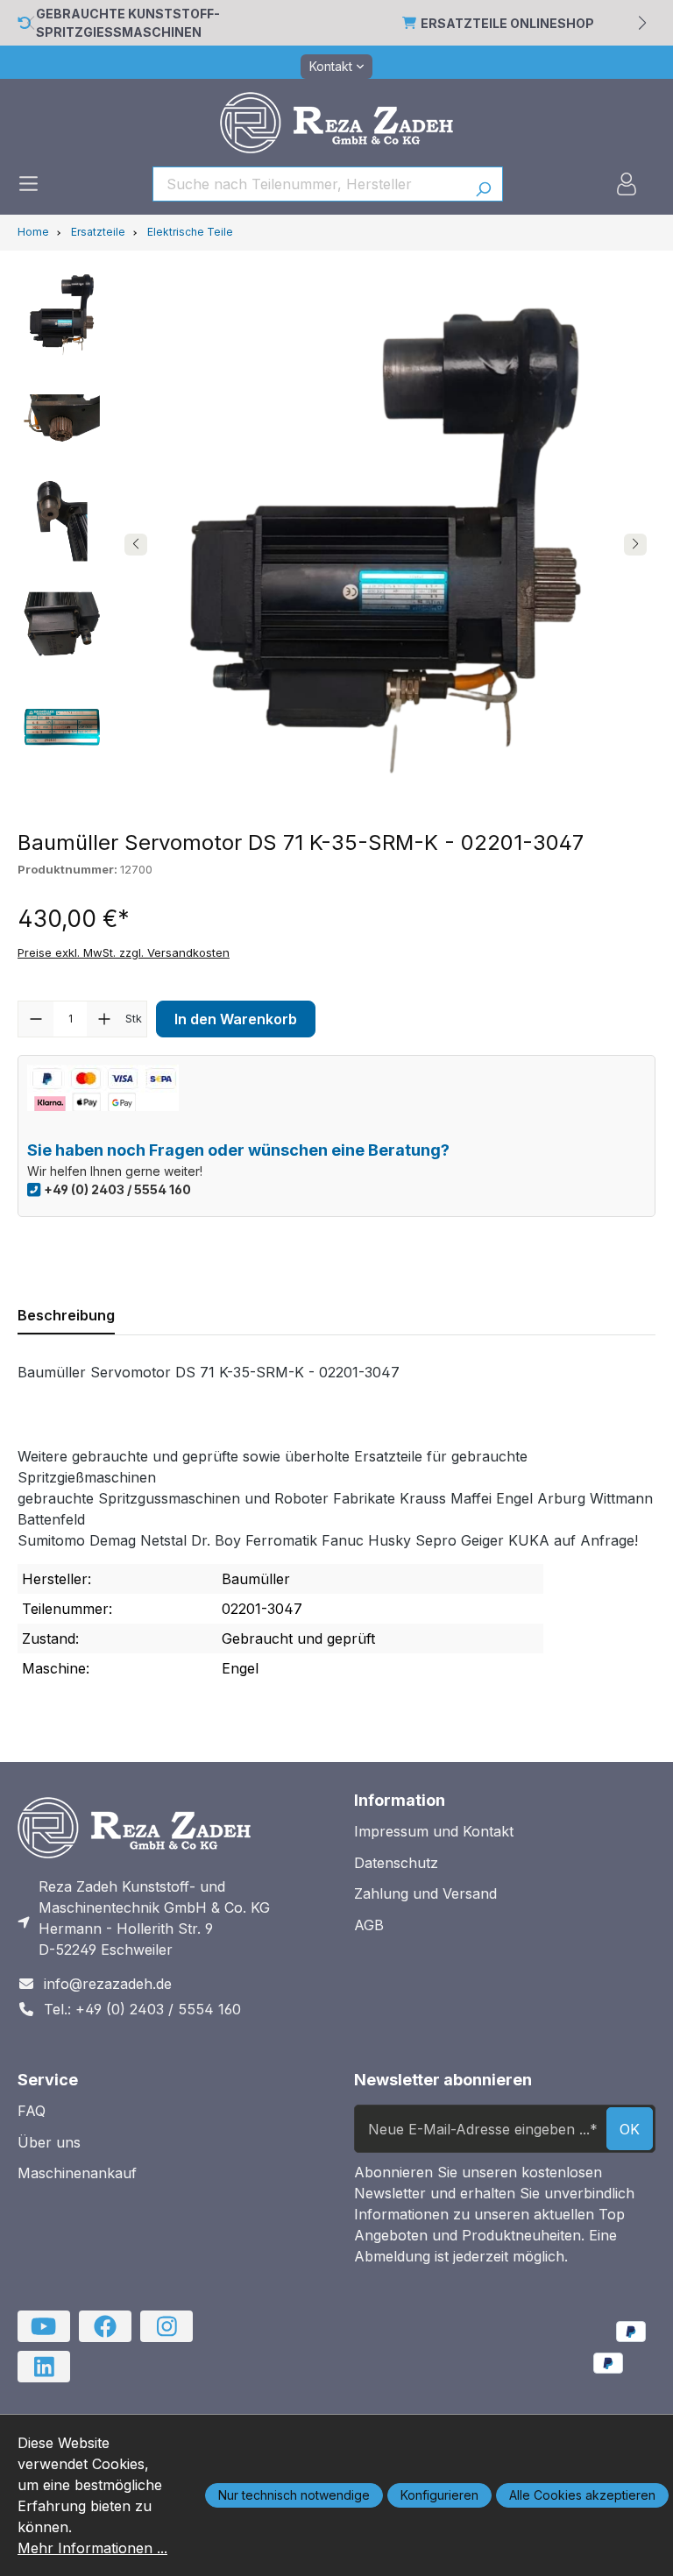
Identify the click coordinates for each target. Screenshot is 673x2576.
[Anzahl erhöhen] (104, 1019)
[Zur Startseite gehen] (336, 123)
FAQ (32, 2111)
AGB (369, 1925)
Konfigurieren (439, 2495)
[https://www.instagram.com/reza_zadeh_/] (166, 2326)
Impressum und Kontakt (434, 1831)
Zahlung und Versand (425, 1893)
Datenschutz (396, 1863)
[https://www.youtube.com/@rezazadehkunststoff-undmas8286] (44, 2326)
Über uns (49, 2142)
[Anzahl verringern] (36, 1019)
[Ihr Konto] (627, 184)
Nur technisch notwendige (294, 2495)
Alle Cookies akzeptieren (582, 2495)
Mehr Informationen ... (92, 2548)
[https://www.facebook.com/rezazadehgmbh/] (105, 2326)
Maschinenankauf (77, 2173)
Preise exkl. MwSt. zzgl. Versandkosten (124, 952)
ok (630, 2129)
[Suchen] (483, 184)
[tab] (66, 1315)
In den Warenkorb (236, 1019)
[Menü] (28, 184)
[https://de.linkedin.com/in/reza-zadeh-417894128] (44, 2367)
